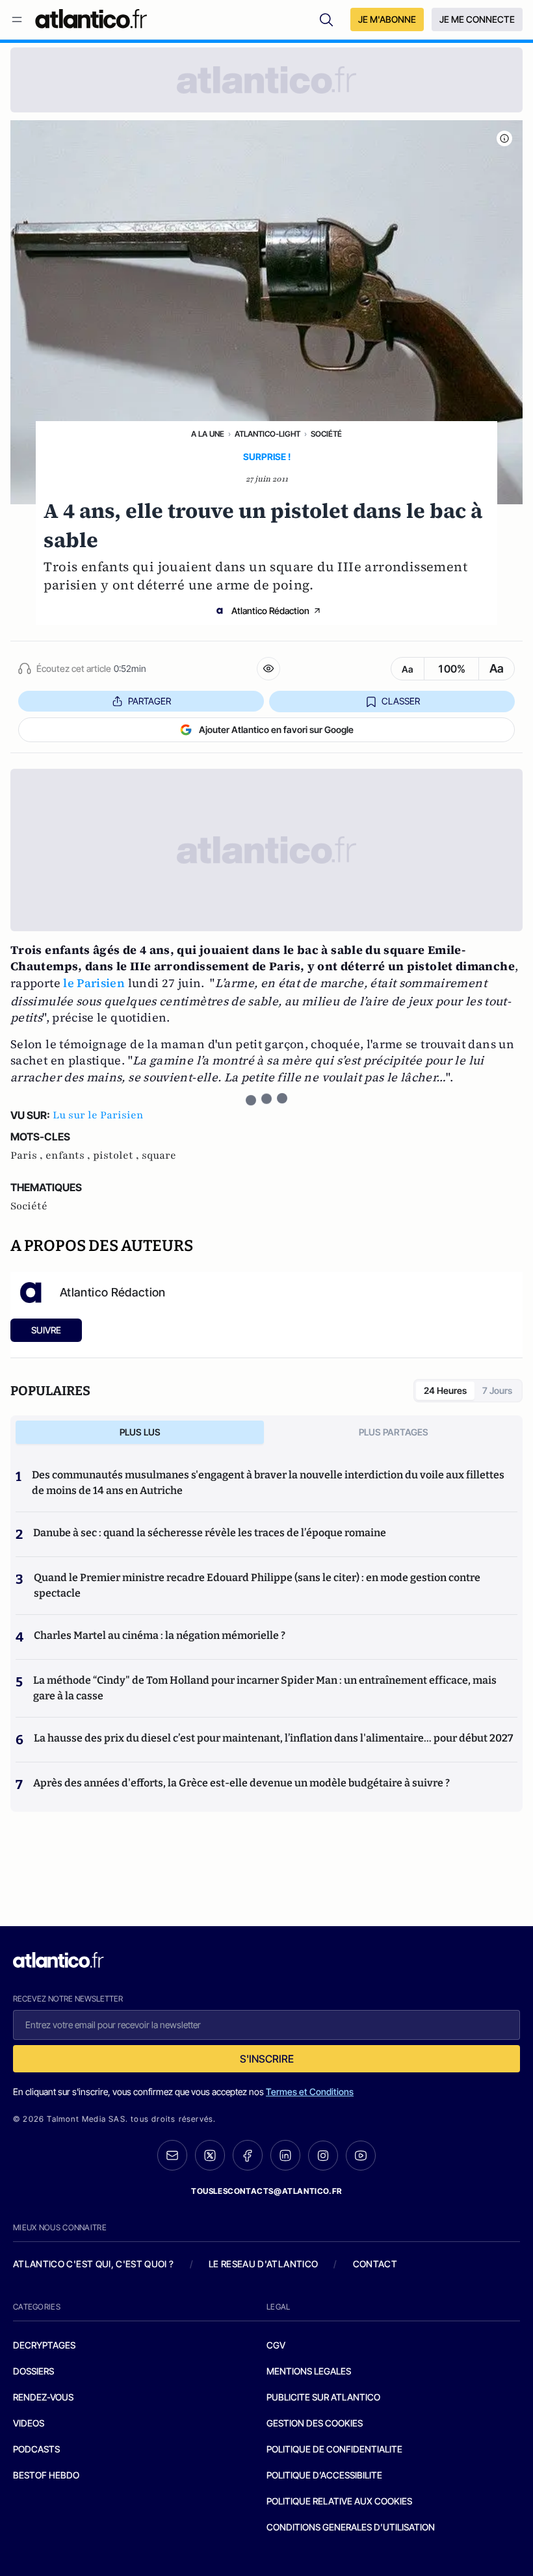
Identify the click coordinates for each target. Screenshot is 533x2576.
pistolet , (117, 1155)
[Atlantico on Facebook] (248, 2155)
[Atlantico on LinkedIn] (285, 2155)
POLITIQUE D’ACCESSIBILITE (324, 2475)
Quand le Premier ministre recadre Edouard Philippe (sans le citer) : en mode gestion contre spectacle (257, 1585)
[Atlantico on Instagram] (323, 2156)
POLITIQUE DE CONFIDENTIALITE (334, 2449)
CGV (276, 2345)
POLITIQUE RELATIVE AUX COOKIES (339, 2501)
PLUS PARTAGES (394, 1432)
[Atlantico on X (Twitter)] (210, 2155)
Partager (149, 701)
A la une (208, 434)
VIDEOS (29, 2423)
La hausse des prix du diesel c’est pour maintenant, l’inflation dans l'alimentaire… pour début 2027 (273, 1738)
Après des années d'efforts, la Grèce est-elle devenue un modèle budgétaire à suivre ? (241, 1783)
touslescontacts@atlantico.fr (266, 2191)
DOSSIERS (33, 2371)
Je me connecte (477, 19)
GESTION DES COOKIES (315, 2423)
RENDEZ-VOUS (43, 2397)
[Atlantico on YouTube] (361, 2156)
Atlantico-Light (267, 434)
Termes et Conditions (310, 2092)
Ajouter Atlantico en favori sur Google (276, 729)
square (159, 1155)
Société (326, 434)
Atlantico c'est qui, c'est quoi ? (94, 2264)
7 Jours (497, 1390)
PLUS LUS (140, 1432)
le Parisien (94, 983)
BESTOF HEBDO (46, 2475)
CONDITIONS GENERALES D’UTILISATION (351, 2527)
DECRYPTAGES (44, 2345)
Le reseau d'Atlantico (263, 2264)
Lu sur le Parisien (98, 1115)
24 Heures (445, 1390)
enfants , (69, 1155)
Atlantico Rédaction (270, 611)
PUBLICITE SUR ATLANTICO (323, 2397)
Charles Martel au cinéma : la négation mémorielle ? (160, 1635)
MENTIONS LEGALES (309, 2371)
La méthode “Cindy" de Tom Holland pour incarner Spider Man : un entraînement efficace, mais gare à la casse (265, 1688)
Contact (375, 2264)
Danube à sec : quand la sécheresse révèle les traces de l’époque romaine (210, 1533)
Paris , (28, 1155)
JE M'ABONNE (387, 19)
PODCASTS (36, 2449)
